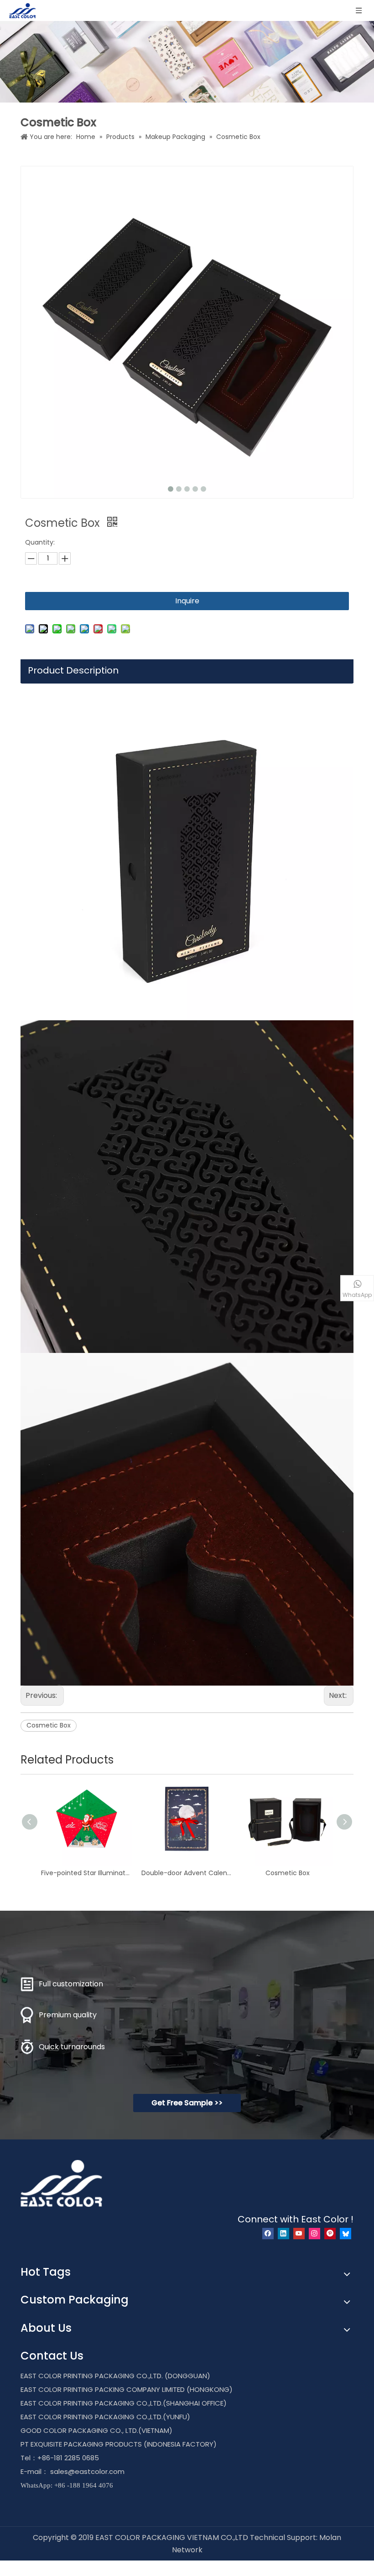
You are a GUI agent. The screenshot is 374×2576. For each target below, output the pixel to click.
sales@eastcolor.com (87, 2471)
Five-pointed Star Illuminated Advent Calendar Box (87, 1873)
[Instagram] (314, 2234)
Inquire (187, 601)
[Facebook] (268, 2234)
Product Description (73, 670)
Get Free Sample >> (187, 2103)
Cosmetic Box (49, 1725)
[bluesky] (345, 2234)
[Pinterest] (330, 2234)
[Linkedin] (283, 2234)
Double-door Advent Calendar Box (187, 1873)
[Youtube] (299, 2234)
